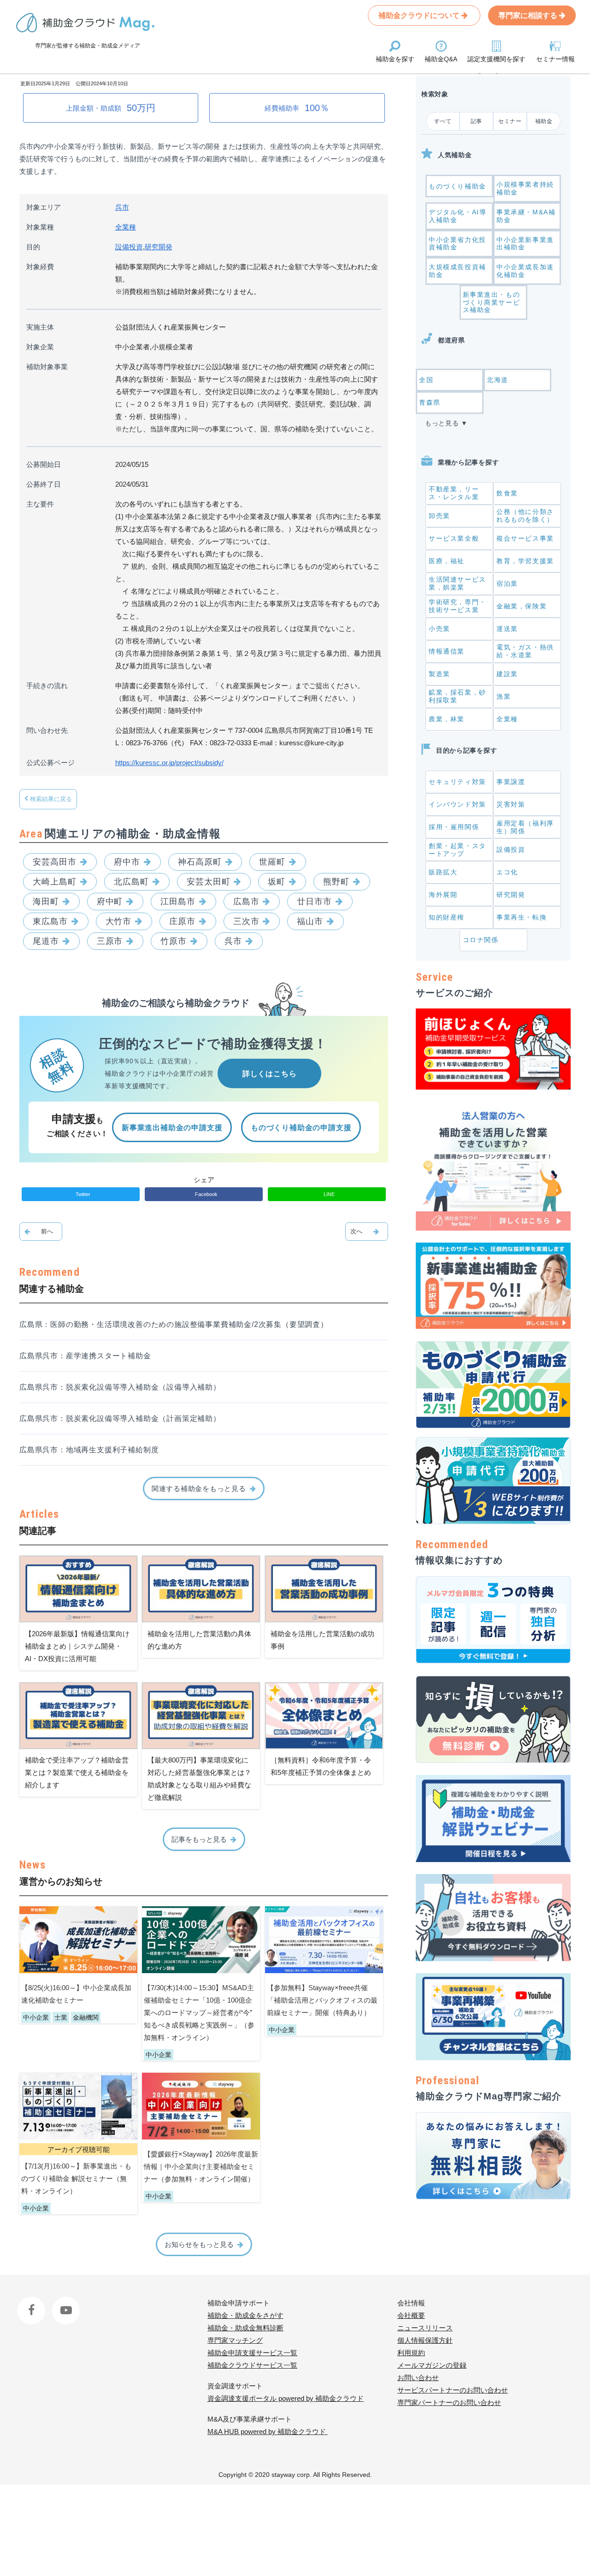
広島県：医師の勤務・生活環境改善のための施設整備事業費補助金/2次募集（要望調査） (174, 1324)
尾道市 (46, 941)
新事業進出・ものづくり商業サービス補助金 (492, 302)
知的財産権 (447, 917)
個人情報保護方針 (425, 2340)
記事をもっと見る (199, 1839)
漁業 (504, 696)
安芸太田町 (209, 882)
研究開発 (159, 247)
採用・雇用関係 (454, 827)
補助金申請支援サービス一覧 (252, 2353)
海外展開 (443, 895)
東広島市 (50, 921)
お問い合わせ (418, 2378)
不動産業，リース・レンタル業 (454, 493)
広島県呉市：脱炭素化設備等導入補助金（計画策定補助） (120, 1418)
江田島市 (178, 902)
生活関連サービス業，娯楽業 (457, 583)
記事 (476, 121)
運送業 (507, 629)
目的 (33, 247)
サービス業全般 (454, 538)
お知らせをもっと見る (199, 2244)
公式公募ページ (50, 763)
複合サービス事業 (525, 538)
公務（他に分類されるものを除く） (525, 516)
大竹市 (119, 921)
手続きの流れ (47, 686)
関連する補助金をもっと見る (199, 1488)
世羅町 (272, 862)
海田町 (46, 902)
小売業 (440, 629)
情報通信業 (447, 651)
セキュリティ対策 (457, 782)
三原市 (110, 941)
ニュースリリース (425, 2328)
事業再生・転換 (522, 917)
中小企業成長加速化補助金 (525, 271)
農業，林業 (447, 719)
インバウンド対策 (457, 804)
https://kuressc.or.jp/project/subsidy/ (169, 763)
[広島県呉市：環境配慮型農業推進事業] (367, 1232)
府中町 (110, 902)
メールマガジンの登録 (432, 2365)
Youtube (64, 2303)
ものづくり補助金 (457, 186)
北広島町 (131, 882)
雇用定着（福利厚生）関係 (525, 827)
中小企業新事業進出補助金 (525, 244)
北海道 (498, 380)
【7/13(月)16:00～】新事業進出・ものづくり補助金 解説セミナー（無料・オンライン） (76, 2178)
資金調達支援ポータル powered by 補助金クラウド (286, 2398)
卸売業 (440, 516)
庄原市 (182, 921)
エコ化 (507, 872)
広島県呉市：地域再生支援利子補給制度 (89, 1450)
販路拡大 (443, 872)
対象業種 (40, 227)
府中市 (127, 862)
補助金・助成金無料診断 (245, 2328)
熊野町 (336, 882)
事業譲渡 (511, 782)
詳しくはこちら (270, 1074)
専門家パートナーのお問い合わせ (449, 2402)
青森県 (430, 402)
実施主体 (40, 327)
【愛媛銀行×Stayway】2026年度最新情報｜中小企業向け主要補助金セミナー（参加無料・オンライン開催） (201, 2166)
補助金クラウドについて (420, 15)
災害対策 (511, 804)
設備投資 (129, 247)
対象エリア (44, 207)
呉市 (122, 207)
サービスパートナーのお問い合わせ (453, 2390)
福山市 (310, 921)
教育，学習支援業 (525, 561)
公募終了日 (44, 484)
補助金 (544, 121)
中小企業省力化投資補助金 (457, 244)
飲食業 (507, 493)
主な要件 (40, 504)
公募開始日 (44, 464)
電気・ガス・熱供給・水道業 (525, 651)
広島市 (246, 902)
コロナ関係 (481, 940)
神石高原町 (200, 862)
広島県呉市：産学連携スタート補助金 (85, 1356)
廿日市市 (314, 902)
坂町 (277, 882)
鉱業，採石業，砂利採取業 (457, 696)
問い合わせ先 (47, 730)
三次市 (246, 921)
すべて (443, 121)
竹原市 (174, 941)
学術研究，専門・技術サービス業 (457, 606)
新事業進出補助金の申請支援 (172, 1128)
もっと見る (442, 423)
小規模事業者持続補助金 (525, 188)
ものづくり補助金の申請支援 (301, 1128)
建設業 (507, 674)
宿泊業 (507, 584)
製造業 (440, 674)
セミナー (510, 121)
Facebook (32, 2303)
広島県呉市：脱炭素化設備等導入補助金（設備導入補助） (120, 1387)
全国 (426, 380)
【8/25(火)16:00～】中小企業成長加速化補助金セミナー (76, 1994)
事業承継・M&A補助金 (526, 216)
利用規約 (411, 2353)
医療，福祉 (447, 561)
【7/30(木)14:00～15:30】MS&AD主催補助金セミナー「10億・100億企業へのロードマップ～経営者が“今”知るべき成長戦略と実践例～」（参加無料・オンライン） (199, 2013)
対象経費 (40, 267)
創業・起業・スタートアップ (457, 850)
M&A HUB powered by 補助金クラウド (268, 2432)
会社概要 (411, 2315)
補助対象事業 (47, 367)
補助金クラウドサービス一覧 (252, 2365)
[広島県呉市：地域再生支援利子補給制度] (41, 1232)
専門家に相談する (529, 15)
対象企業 (40, 347)
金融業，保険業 (522, 606)
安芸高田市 (55, 862)
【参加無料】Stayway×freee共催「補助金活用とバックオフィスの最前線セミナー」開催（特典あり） (322, 2000)
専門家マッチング (235, 2340)
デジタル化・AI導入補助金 (457, 216)
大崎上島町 (55, 882)
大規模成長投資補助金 (457, 271)
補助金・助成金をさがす (245, 2315)
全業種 (126, 227)
